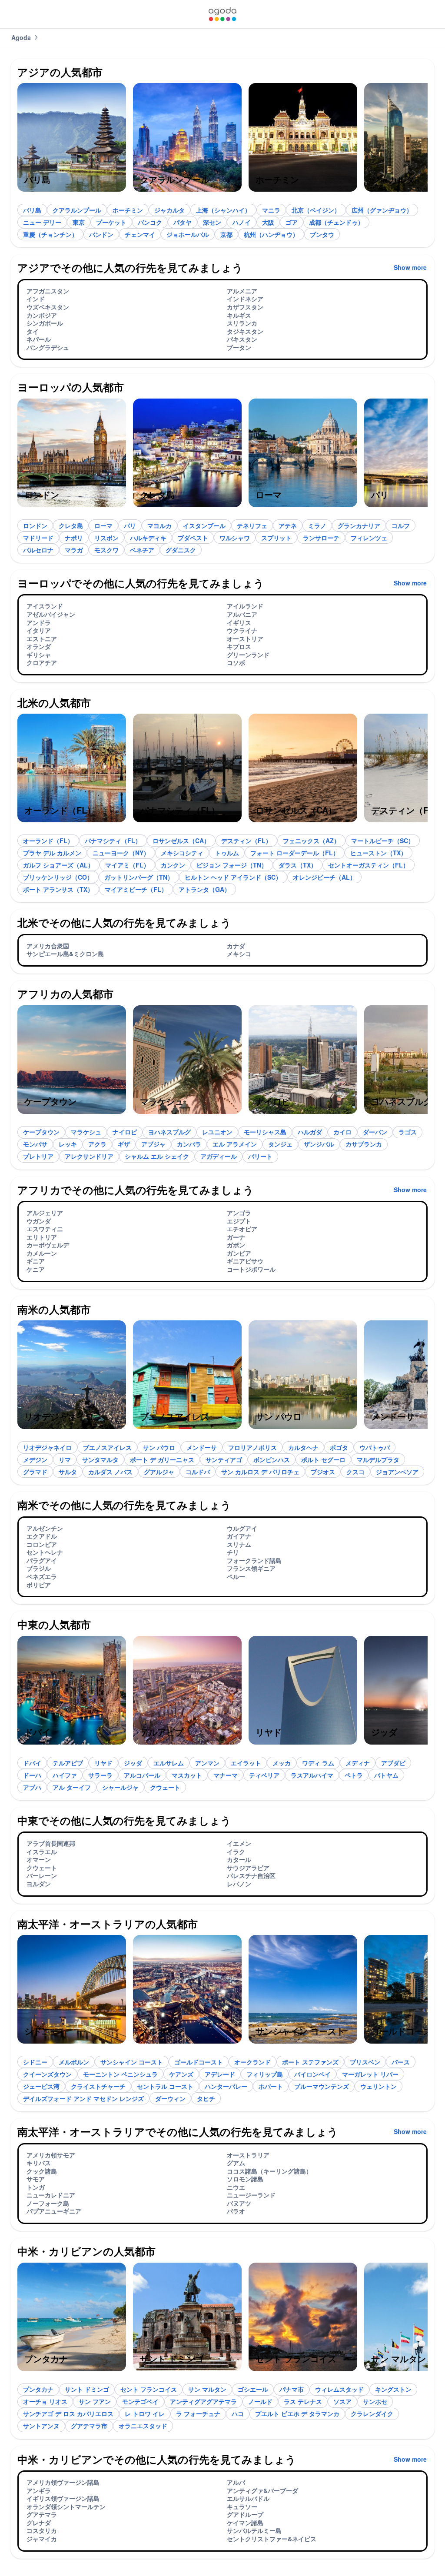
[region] (222, 141)
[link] (222, 14)
